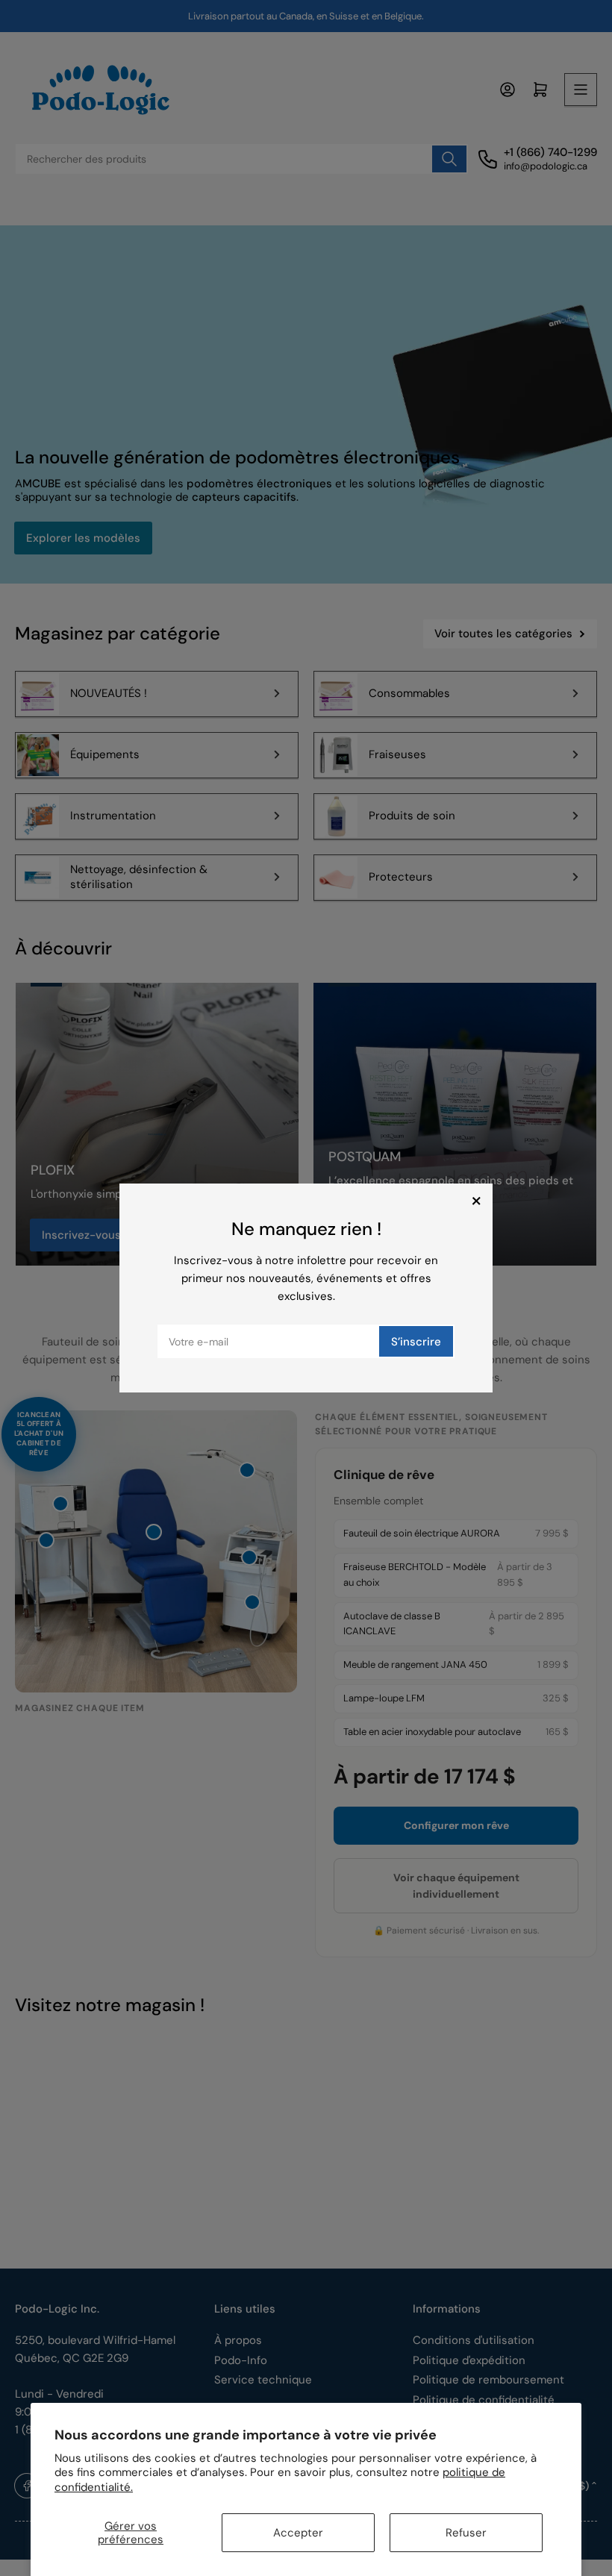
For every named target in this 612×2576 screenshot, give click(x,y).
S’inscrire (416, 1342)
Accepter (298, 2533)
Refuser (466, 2533)
